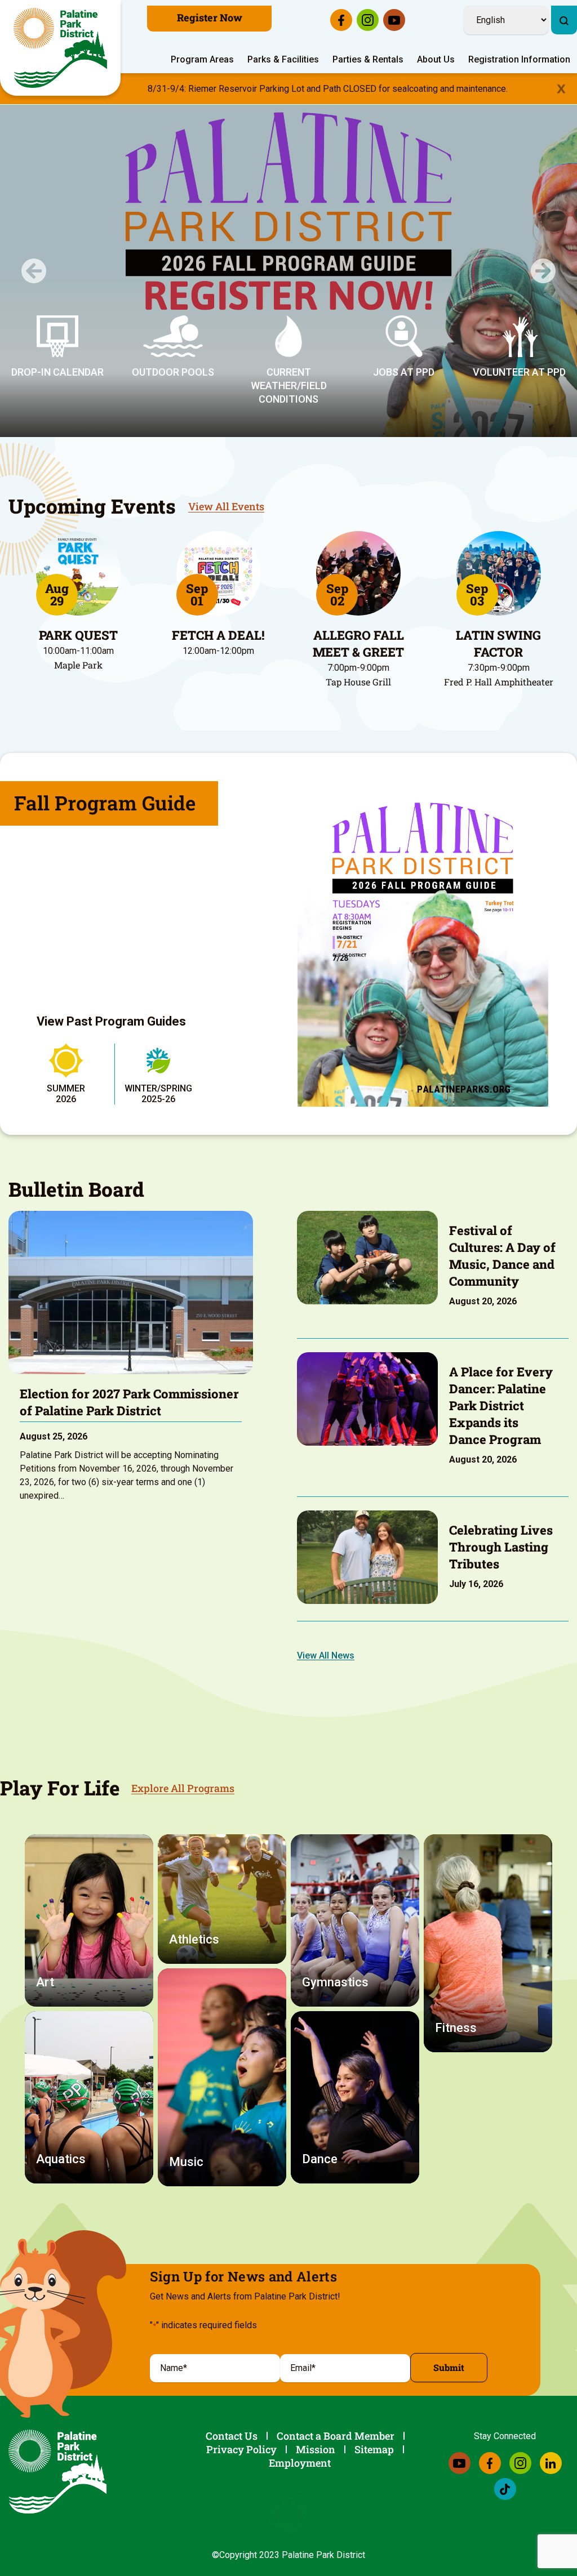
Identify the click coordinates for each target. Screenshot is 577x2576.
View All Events (226, 506)
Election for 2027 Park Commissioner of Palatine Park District (129, 1402)
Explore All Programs (183, 1788)
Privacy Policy (241, 2449)
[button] (34, 271)
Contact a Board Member (336, 2436)
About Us (436, 59)
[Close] (561, 89)
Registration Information (519, 59)
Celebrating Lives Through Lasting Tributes (501, 1547)
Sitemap (374, 2449)
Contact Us (232, 2436)
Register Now (210, 17)
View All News (326, 1655)
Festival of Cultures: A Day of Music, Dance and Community (502, 1256)
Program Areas (202, 59)
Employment (300, 2463)
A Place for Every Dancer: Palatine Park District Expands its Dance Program (501, 1405)
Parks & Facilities (283, 59)
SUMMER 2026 (66, 1094)
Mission (316, 2449)
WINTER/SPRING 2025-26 (158, 1094)
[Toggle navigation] (570, 3)
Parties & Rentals (368, 59)
